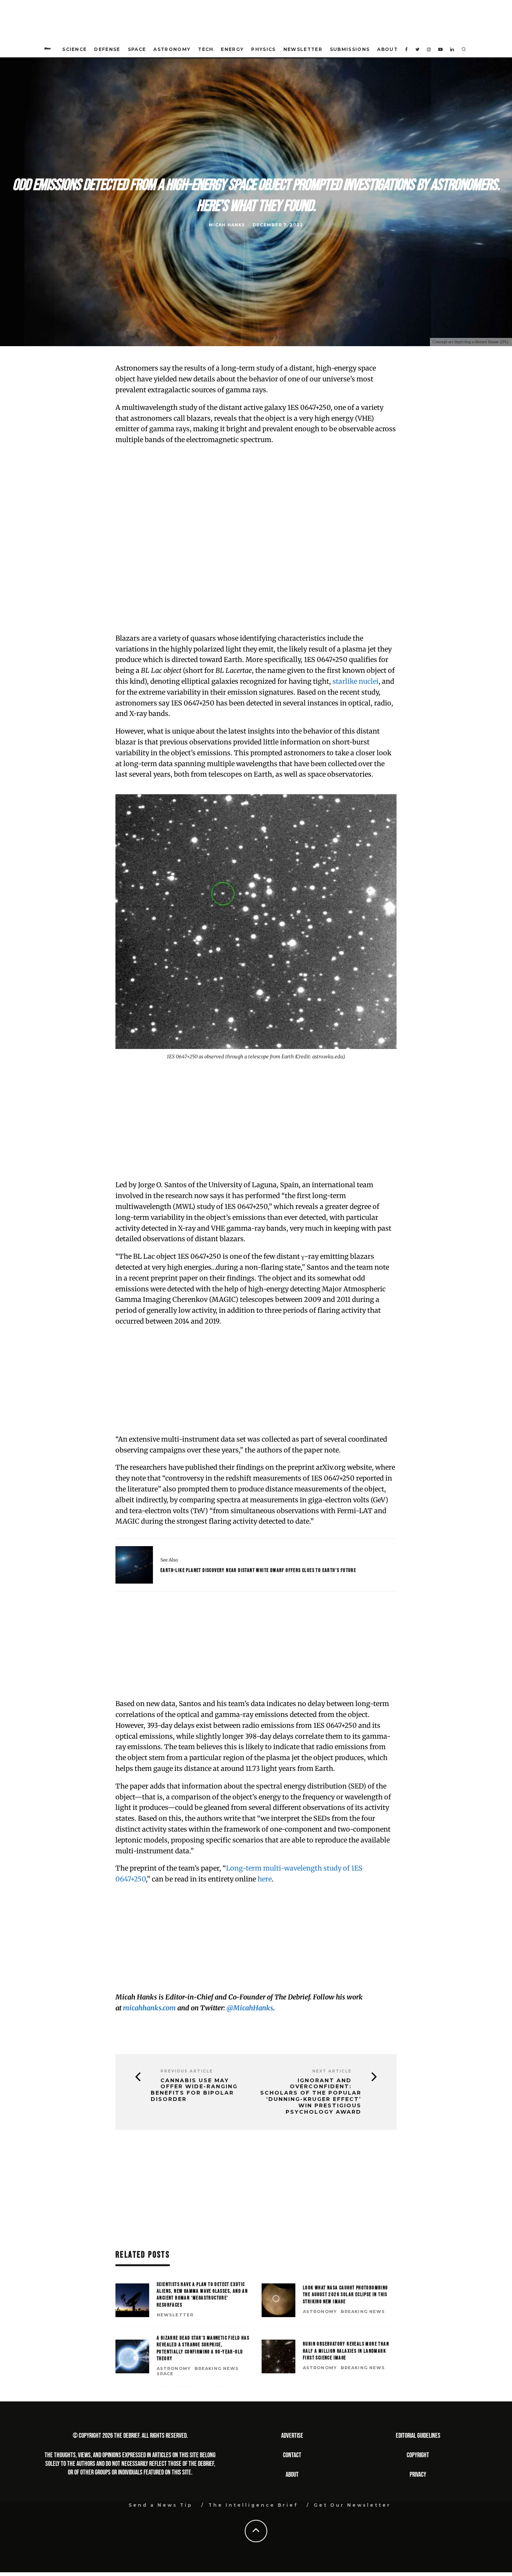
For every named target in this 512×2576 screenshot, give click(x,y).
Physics (263, 49)
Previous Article (187, 2071)
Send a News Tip (161, 2505)
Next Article (332, 2071)
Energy (232, 49)
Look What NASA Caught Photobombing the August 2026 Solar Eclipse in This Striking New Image (345, 2294)
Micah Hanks (227, 225)
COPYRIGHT (418, 2455)
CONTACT (292, 2455)
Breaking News (363, 2312)
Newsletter (303, 49)
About (387, 49)
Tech (206, 49)
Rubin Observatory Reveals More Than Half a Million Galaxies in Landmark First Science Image (346, 2351)
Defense (107, 49)
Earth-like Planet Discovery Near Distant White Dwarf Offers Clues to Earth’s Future (258, 1570)
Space (137, 49)
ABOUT (292, 2475)
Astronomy (172, 49)
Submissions (350, 49)
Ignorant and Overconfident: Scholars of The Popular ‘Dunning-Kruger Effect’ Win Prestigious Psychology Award (311, 2096)
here (265, 1879)
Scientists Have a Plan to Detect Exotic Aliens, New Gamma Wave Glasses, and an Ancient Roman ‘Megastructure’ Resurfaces (202, 2295)
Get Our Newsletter (352, 2505)
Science (74, 49)
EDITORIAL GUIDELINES (418, 2436)
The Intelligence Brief (253, 2505)
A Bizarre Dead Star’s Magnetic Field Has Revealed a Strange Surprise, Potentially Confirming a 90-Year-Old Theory (203, 2348)
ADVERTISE (292, 2436)
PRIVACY (418, 2475)
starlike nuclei (356, 681)
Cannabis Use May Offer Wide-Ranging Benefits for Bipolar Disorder (194, 2090)
